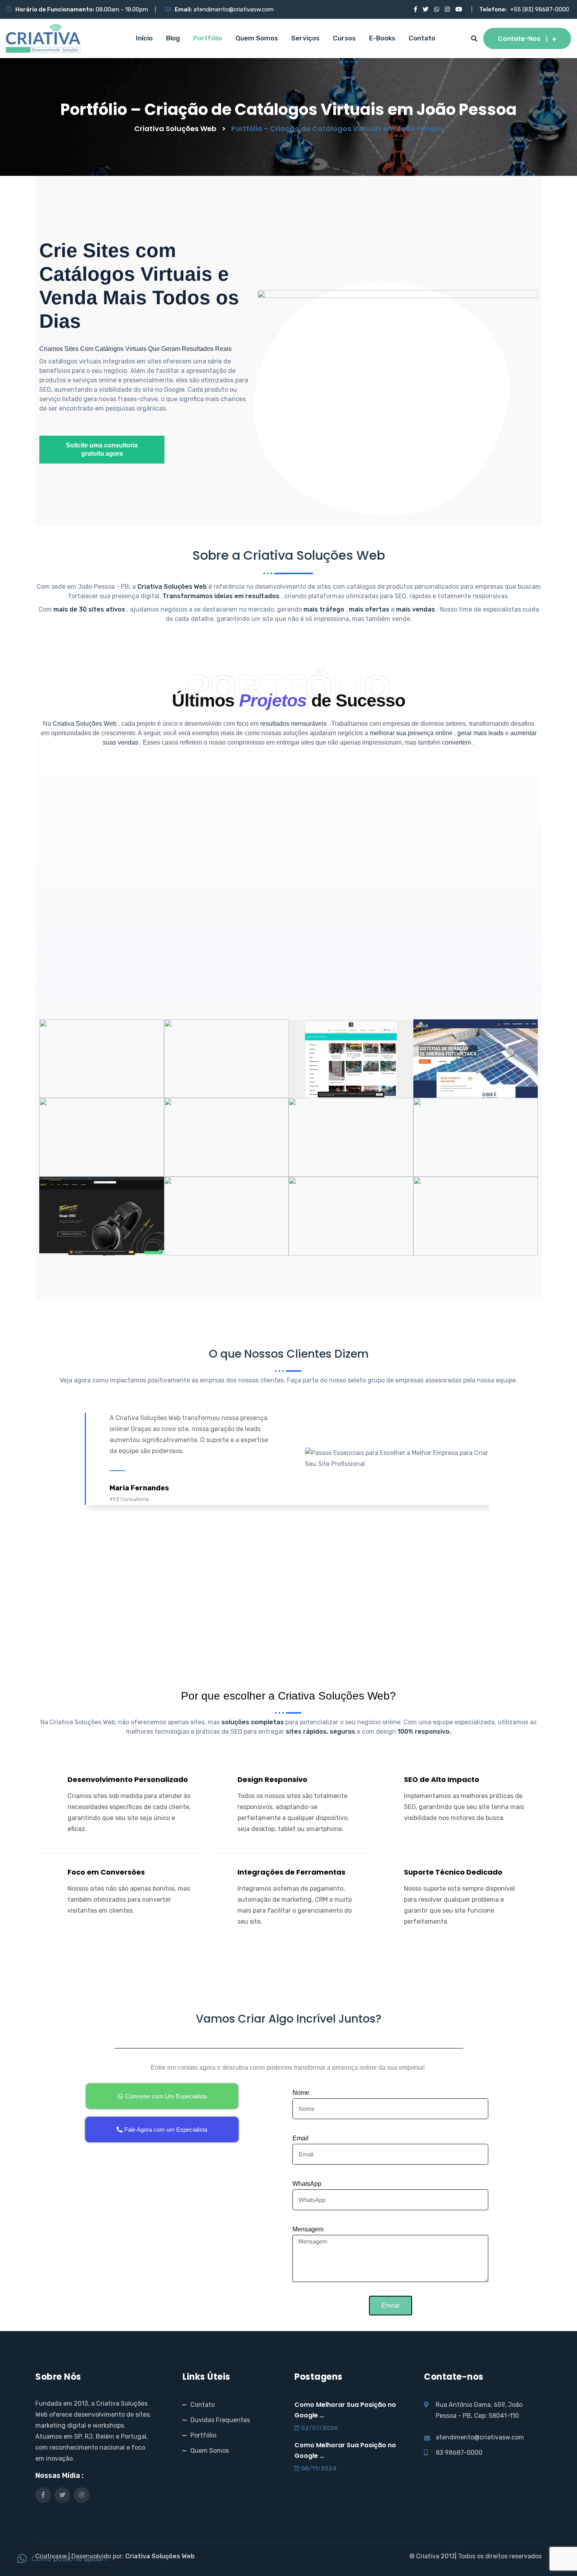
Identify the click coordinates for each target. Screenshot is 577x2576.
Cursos (344, 38)
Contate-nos (519, 39)
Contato (422, 38)
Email (300, 2138)
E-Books (382, 38)
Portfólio (208, 38)
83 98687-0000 (459, 2453)
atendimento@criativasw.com (234, 9)
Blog (173, 38)
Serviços (305, 38)
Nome (301, 2093)
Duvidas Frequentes (220, 2420)
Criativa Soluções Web (160, 2556)
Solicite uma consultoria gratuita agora (102, 449)
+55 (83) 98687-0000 (540, 9)
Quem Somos (257, 38)
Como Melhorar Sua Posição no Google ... (345, 2410)
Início (144, 38)
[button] (63, 2559)
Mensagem (308, 2229)
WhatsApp (307, 2184)
